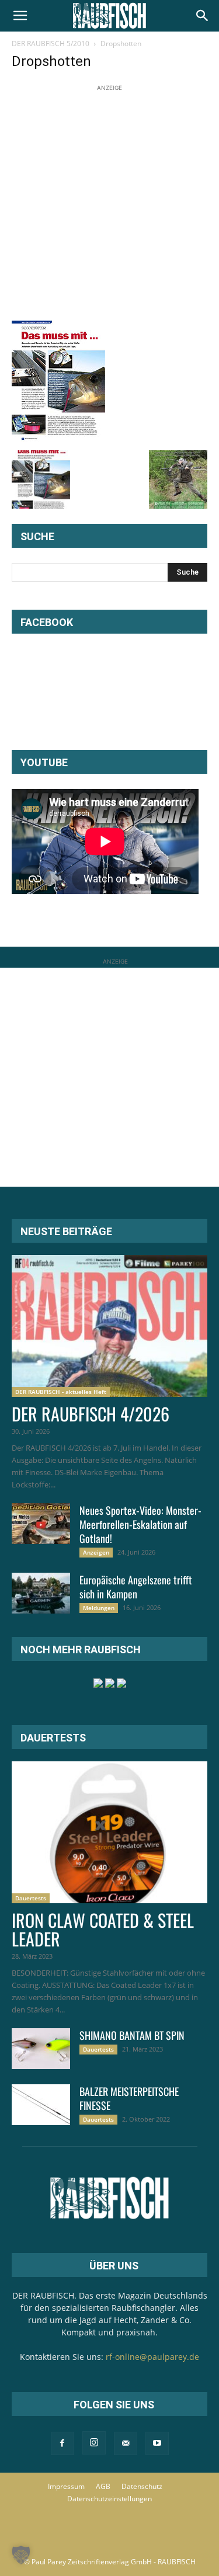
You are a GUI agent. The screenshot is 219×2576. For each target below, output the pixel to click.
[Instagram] (94, 2443)
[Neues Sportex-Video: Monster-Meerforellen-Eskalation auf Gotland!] (41, 1524)
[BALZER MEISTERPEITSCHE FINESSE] (41, 2105)
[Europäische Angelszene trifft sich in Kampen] (41, 1593)
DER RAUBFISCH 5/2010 (51, 44)
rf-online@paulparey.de (152, 2357)
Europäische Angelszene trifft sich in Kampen (136, 1587)
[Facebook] (62, 2443)
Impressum (66, 2486)
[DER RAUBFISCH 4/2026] (109, 1326)
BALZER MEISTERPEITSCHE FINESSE (129, 2098)
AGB (103, 2486)
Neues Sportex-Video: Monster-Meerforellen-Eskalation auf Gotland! (140, 1524)
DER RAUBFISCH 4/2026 (91, 1414)
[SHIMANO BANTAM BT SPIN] (41, 2049)
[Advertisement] (109, 204)
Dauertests (31, 1898)
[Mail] (126, 2443)
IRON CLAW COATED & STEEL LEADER (103, 1929)
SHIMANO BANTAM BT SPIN (132, 2035)
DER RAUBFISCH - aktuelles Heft (61, 1392)
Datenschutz (142, 2486)
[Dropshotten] (58, 438)
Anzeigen (96, 1552)
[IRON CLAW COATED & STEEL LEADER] (109, 1832)
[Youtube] (157, 2443)
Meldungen (99, 1608)
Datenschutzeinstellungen (109, 2499)
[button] (20, 16)
